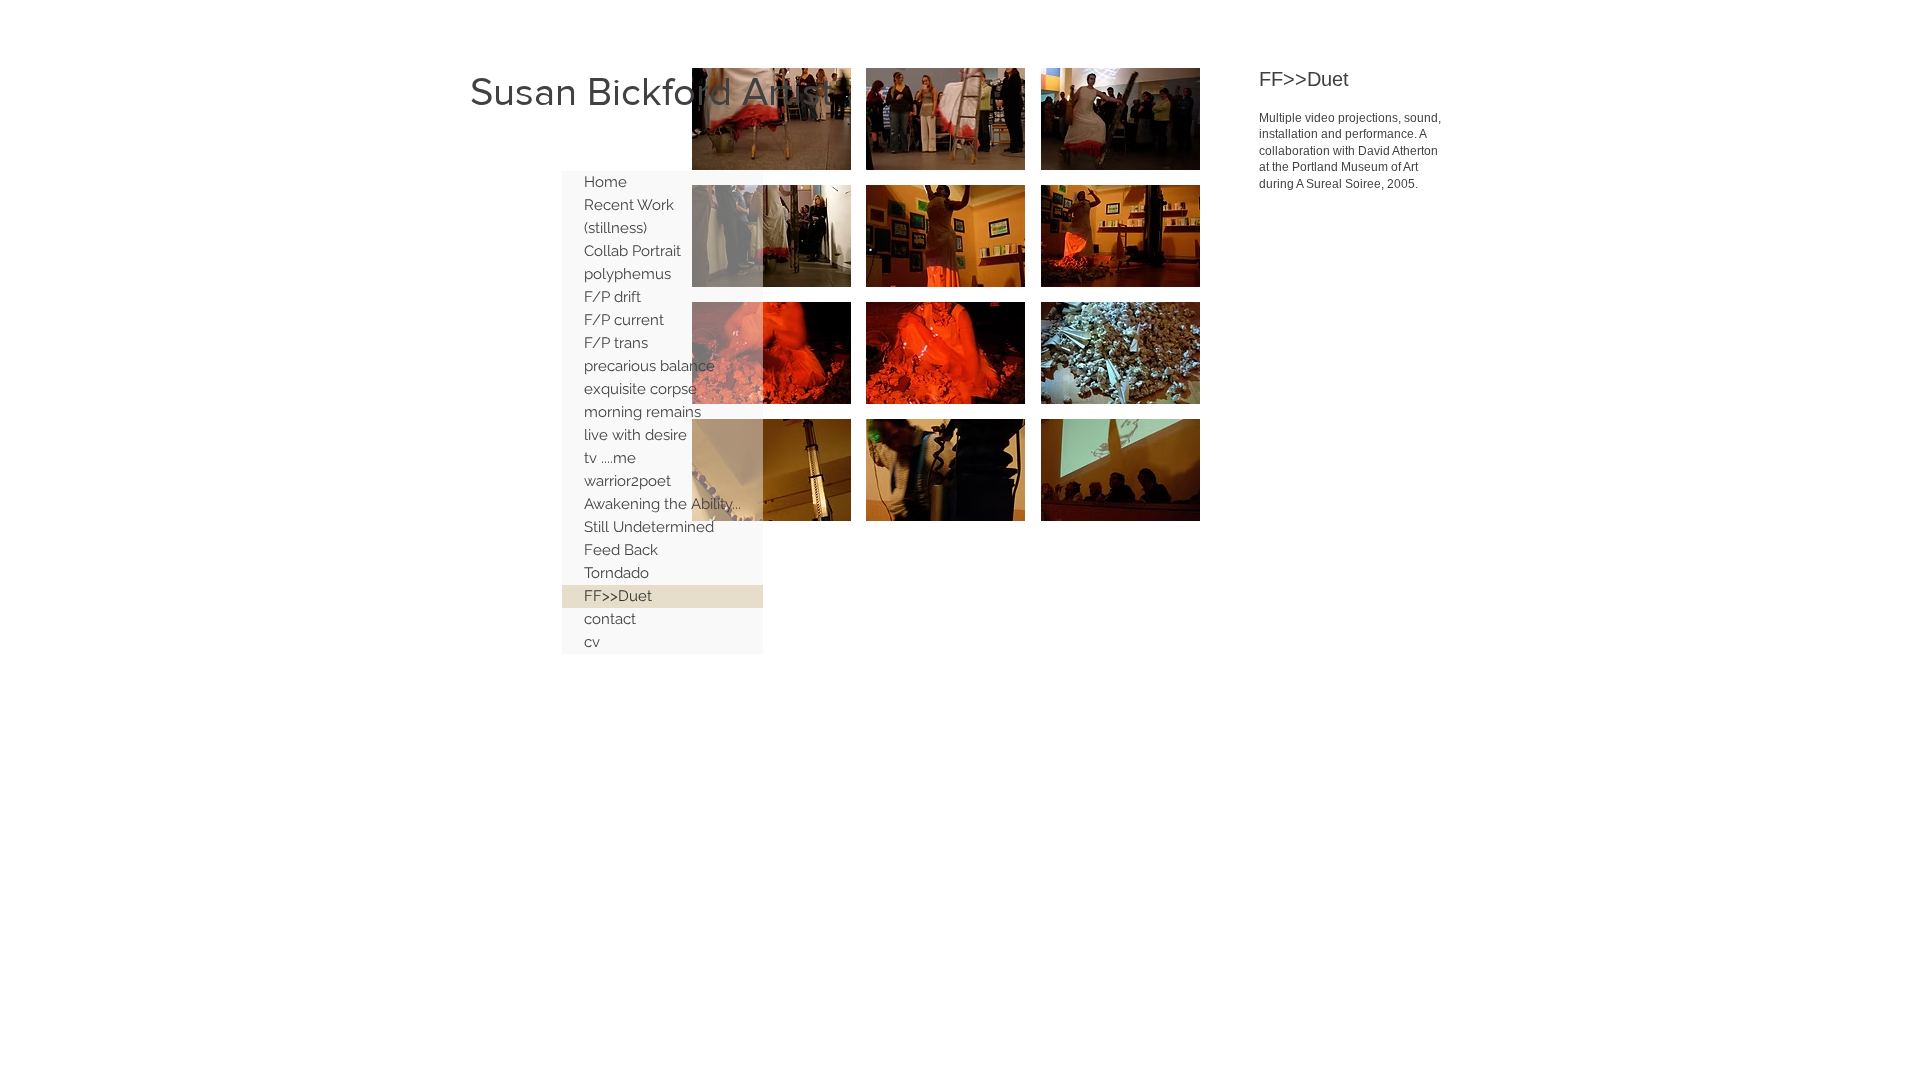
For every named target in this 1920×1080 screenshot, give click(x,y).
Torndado (616, 573)
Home (605, 182)
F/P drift (612, 297)
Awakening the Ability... (662, 504)
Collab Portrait (632, 251)
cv (592, 642)
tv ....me (610, 458)
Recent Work (629, 205)
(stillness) (615, 228)
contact (610, 619)
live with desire (635, 435)
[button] (771, 119)
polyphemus (627, 274)
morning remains (642, 412)
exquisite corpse (640, 389)
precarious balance (649, 366)
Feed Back (621, 550)
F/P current (624, 320)
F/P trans (616, 343)
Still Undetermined (649, 527)
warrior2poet (627, 481)
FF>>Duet (618, 596)
